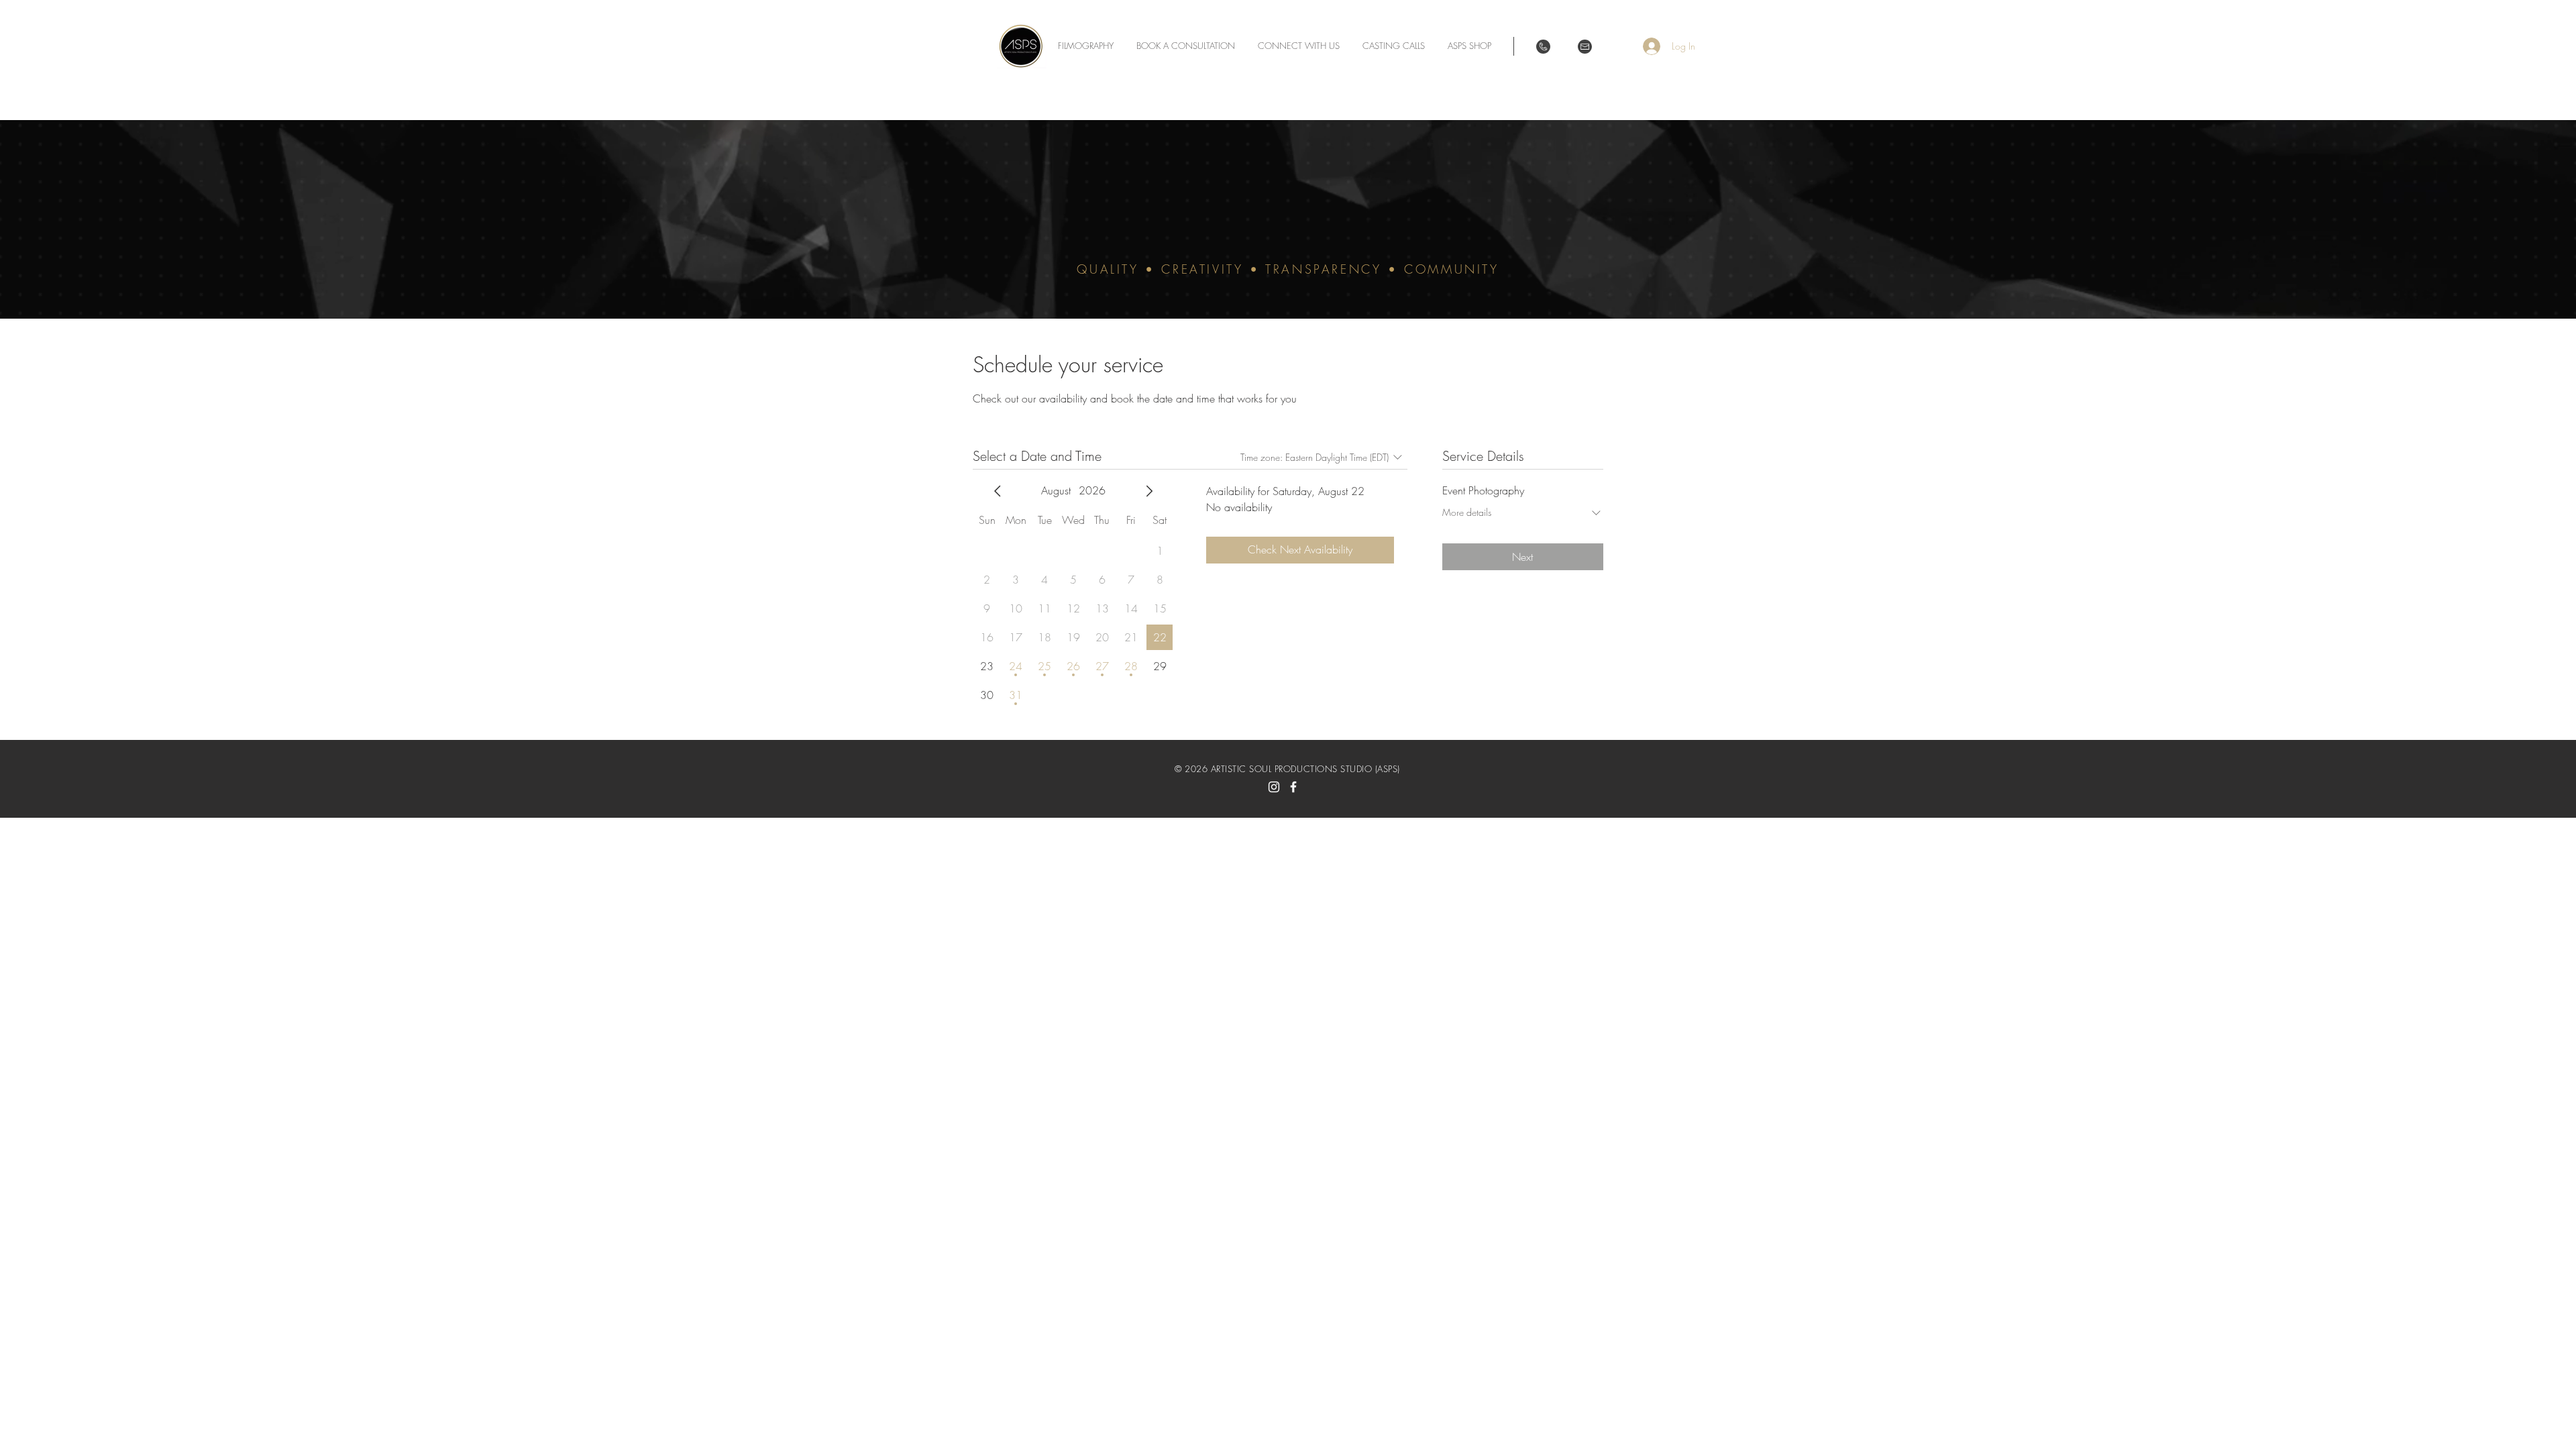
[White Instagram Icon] (1274, 787)
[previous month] (998, 491)
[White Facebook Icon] (1293, 787)
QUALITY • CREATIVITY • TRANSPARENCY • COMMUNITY (1288, 269)
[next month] (1149, 491)
